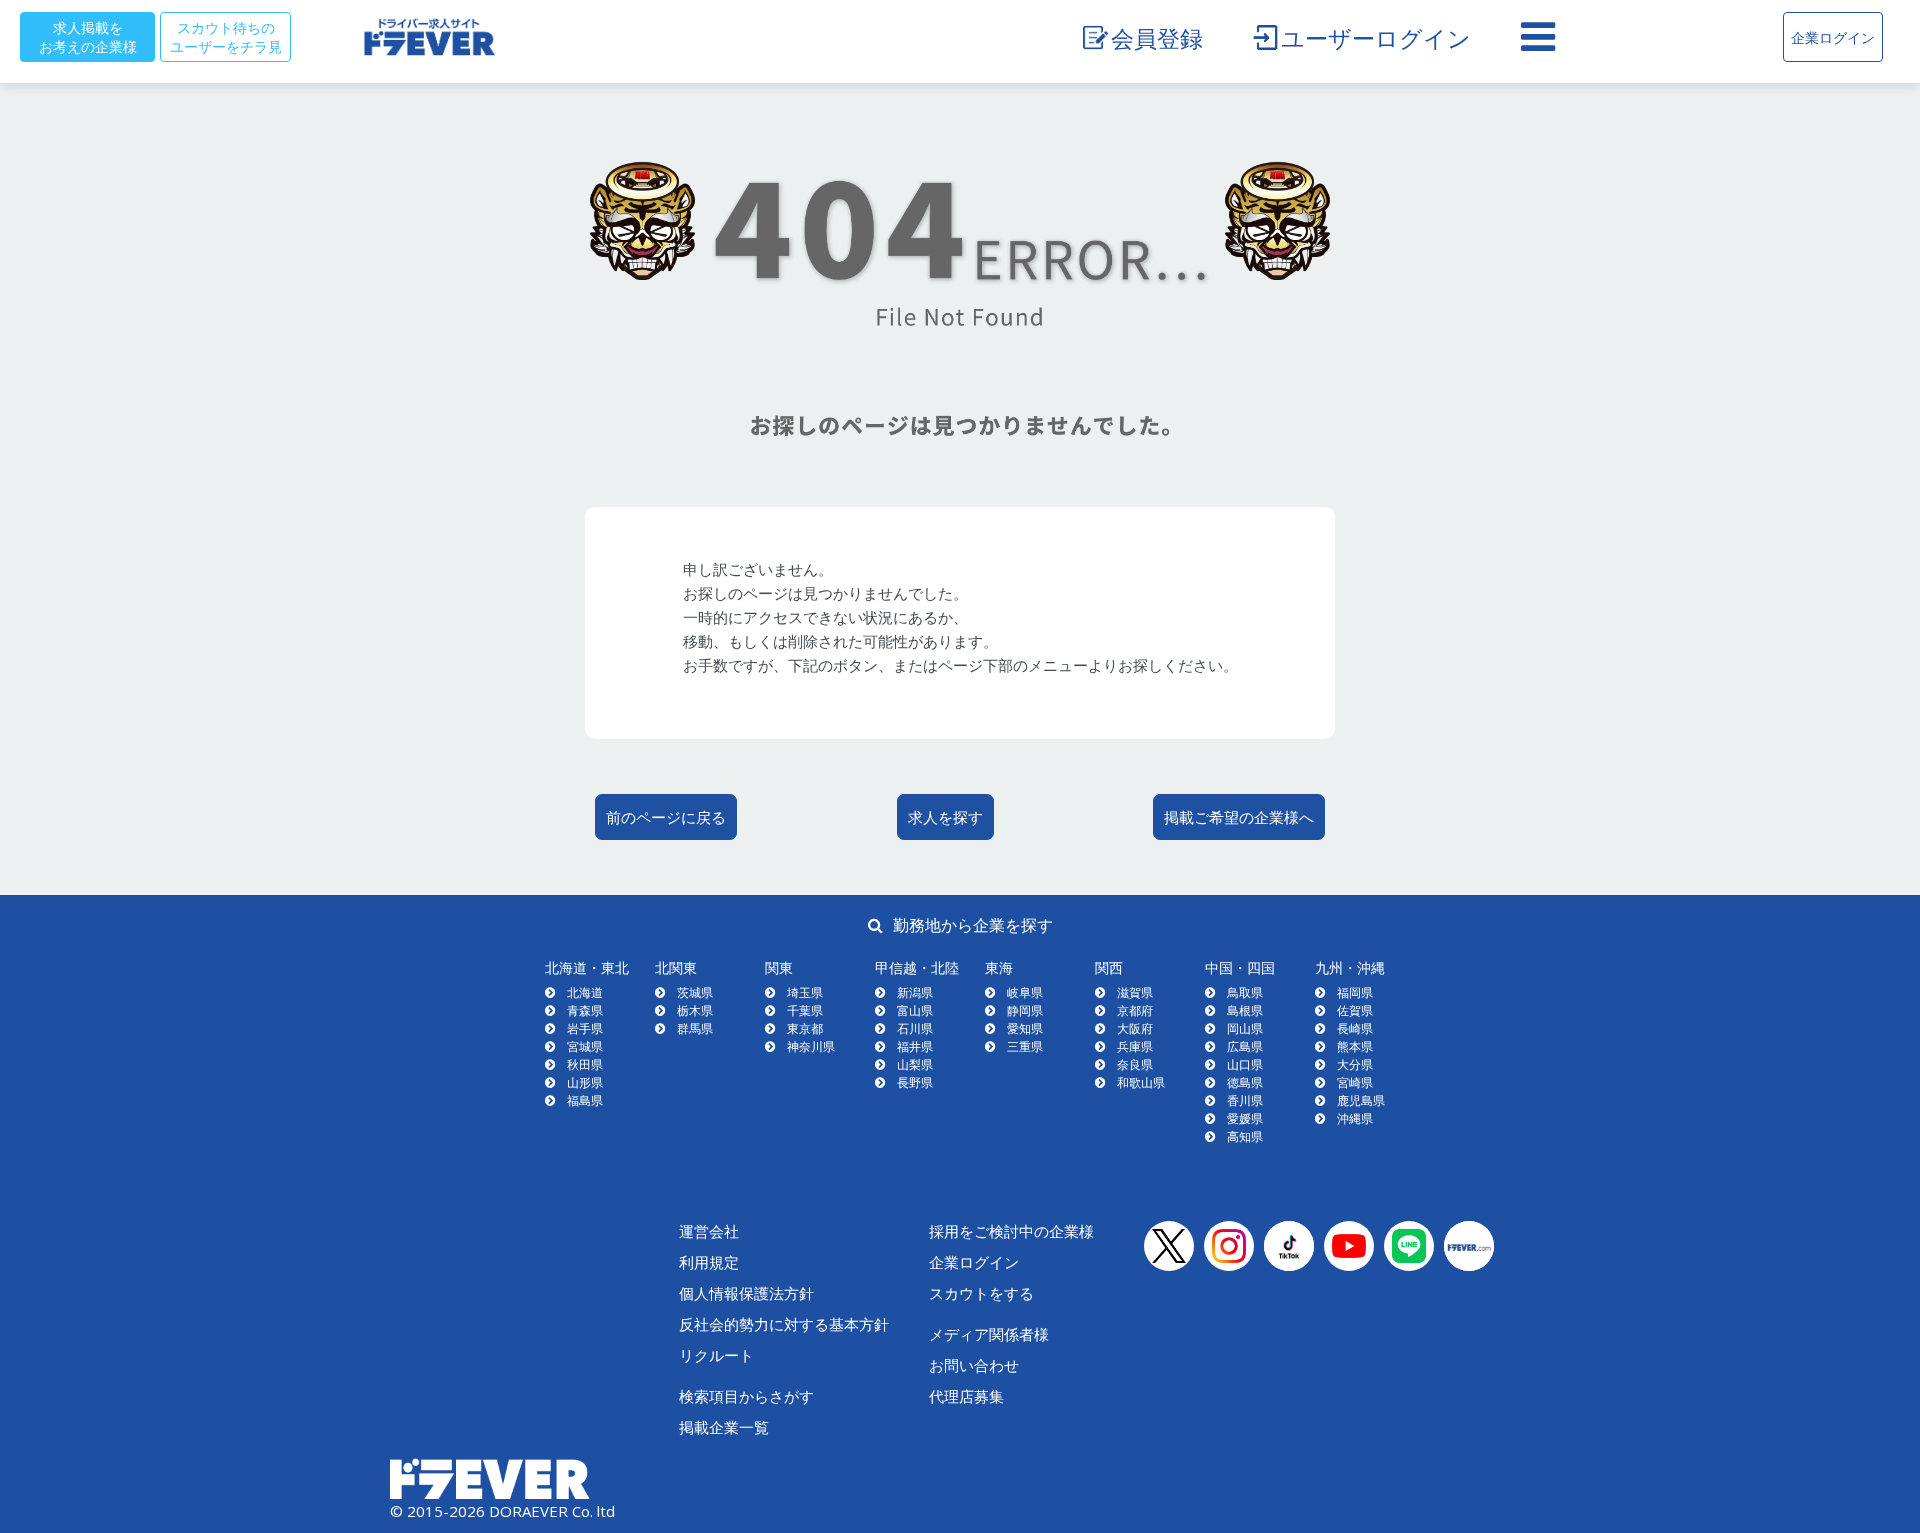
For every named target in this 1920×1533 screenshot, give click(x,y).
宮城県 (585, 1046)
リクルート (716, 1355)
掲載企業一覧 (724, 1427)
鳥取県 (1245, 992)
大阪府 (1135, 1028)
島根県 (1245, 1010)
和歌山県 (1141, 1082)
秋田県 (585, 1064)
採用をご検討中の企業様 (1011, 1231)
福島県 (585, 1100)
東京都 (805, 1028)
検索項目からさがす (746, 1396)
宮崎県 (1355, 1082)
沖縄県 (1355, 1118)
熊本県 (1355, 1046)
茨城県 (695, 992)
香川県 (1245, 1100)
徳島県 (1245, 1082)
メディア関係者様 (989, 1334)
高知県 (1245, 1136)
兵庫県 (1135, 1046)
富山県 (915, 1010)
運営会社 (709, 1231)
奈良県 (1135, 1064)
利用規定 (709, 1262)
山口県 (1245, 1064)
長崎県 (1355, 1028)
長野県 (915, 1082)
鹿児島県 (1361, 1100)
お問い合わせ (974, 1365)
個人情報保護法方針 (746, 1293)
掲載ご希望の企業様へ (1239, 817)
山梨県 (915, 1064)
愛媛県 (1245, 1118)
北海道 (585, 992)
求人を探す (945, 817)
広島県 (1245, 1046)
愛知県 (1025, 1028)
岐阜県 (1025, 992)
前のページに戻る (666, 817)
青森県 (585, 1010)
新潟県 (915, 992)
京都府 (1135, 1010)
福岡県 (1355, 992)
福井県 (915, 1046)
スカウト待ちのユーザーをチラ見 (226, 36)
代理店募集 (966, 1396)
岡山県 (1245, 1028)
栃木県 (695, 1010)
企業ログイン (1833, 37)
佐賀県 (1355, 1010)
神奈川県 (811, 1046)
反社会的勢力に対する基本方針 (784, 1324)
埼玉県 (805, 992)
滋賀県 (1135, 992)
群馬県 (695, 1028)
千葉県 (805, 1010)
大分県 (1355, 1064)
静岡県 (1025, 1010)
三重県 (1025, 1046)
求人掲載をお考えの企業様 (88, 36)
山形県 (585, 1082)
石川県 (915, 1028)
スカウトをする (981, 1293)
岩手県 (585, 1028)
